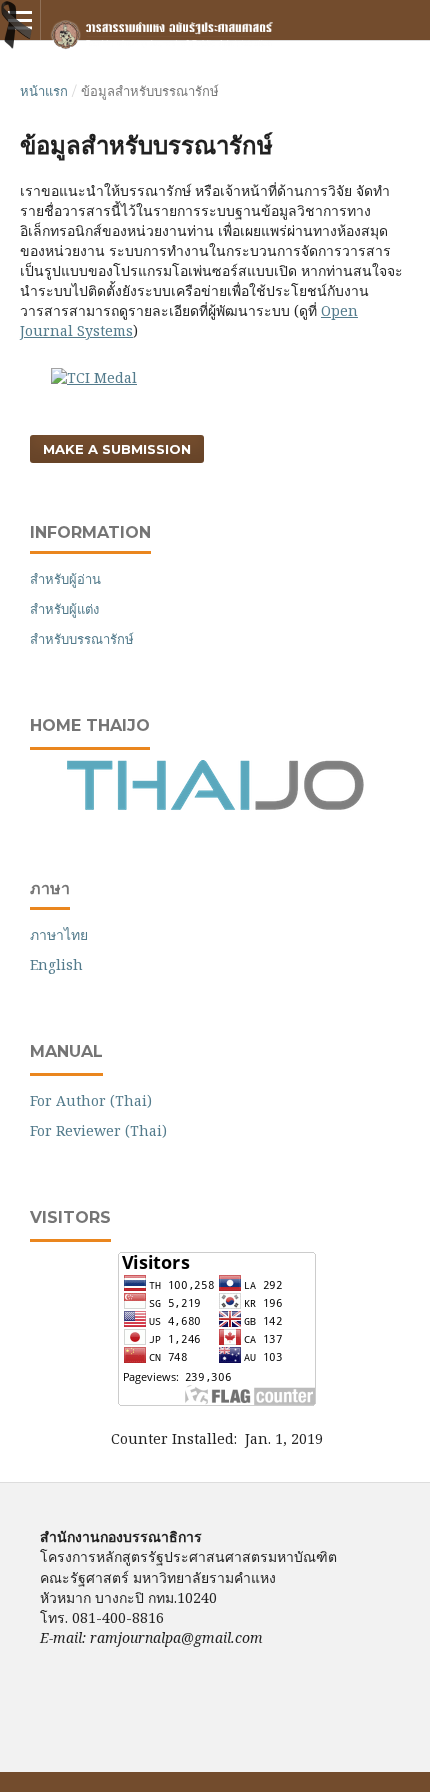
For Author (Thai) (91, 1100)
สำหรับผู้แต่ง (64, 609)
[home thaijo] (215, 805)
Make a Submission (117, 449)
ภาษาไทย (59, 934)
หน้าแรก (44, 91)
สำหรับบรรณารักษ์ (82, 639)
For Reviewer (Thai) (98, 1130)
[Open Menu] (20, 20)
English (56, 964)
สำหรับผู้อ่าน (65, 579)
